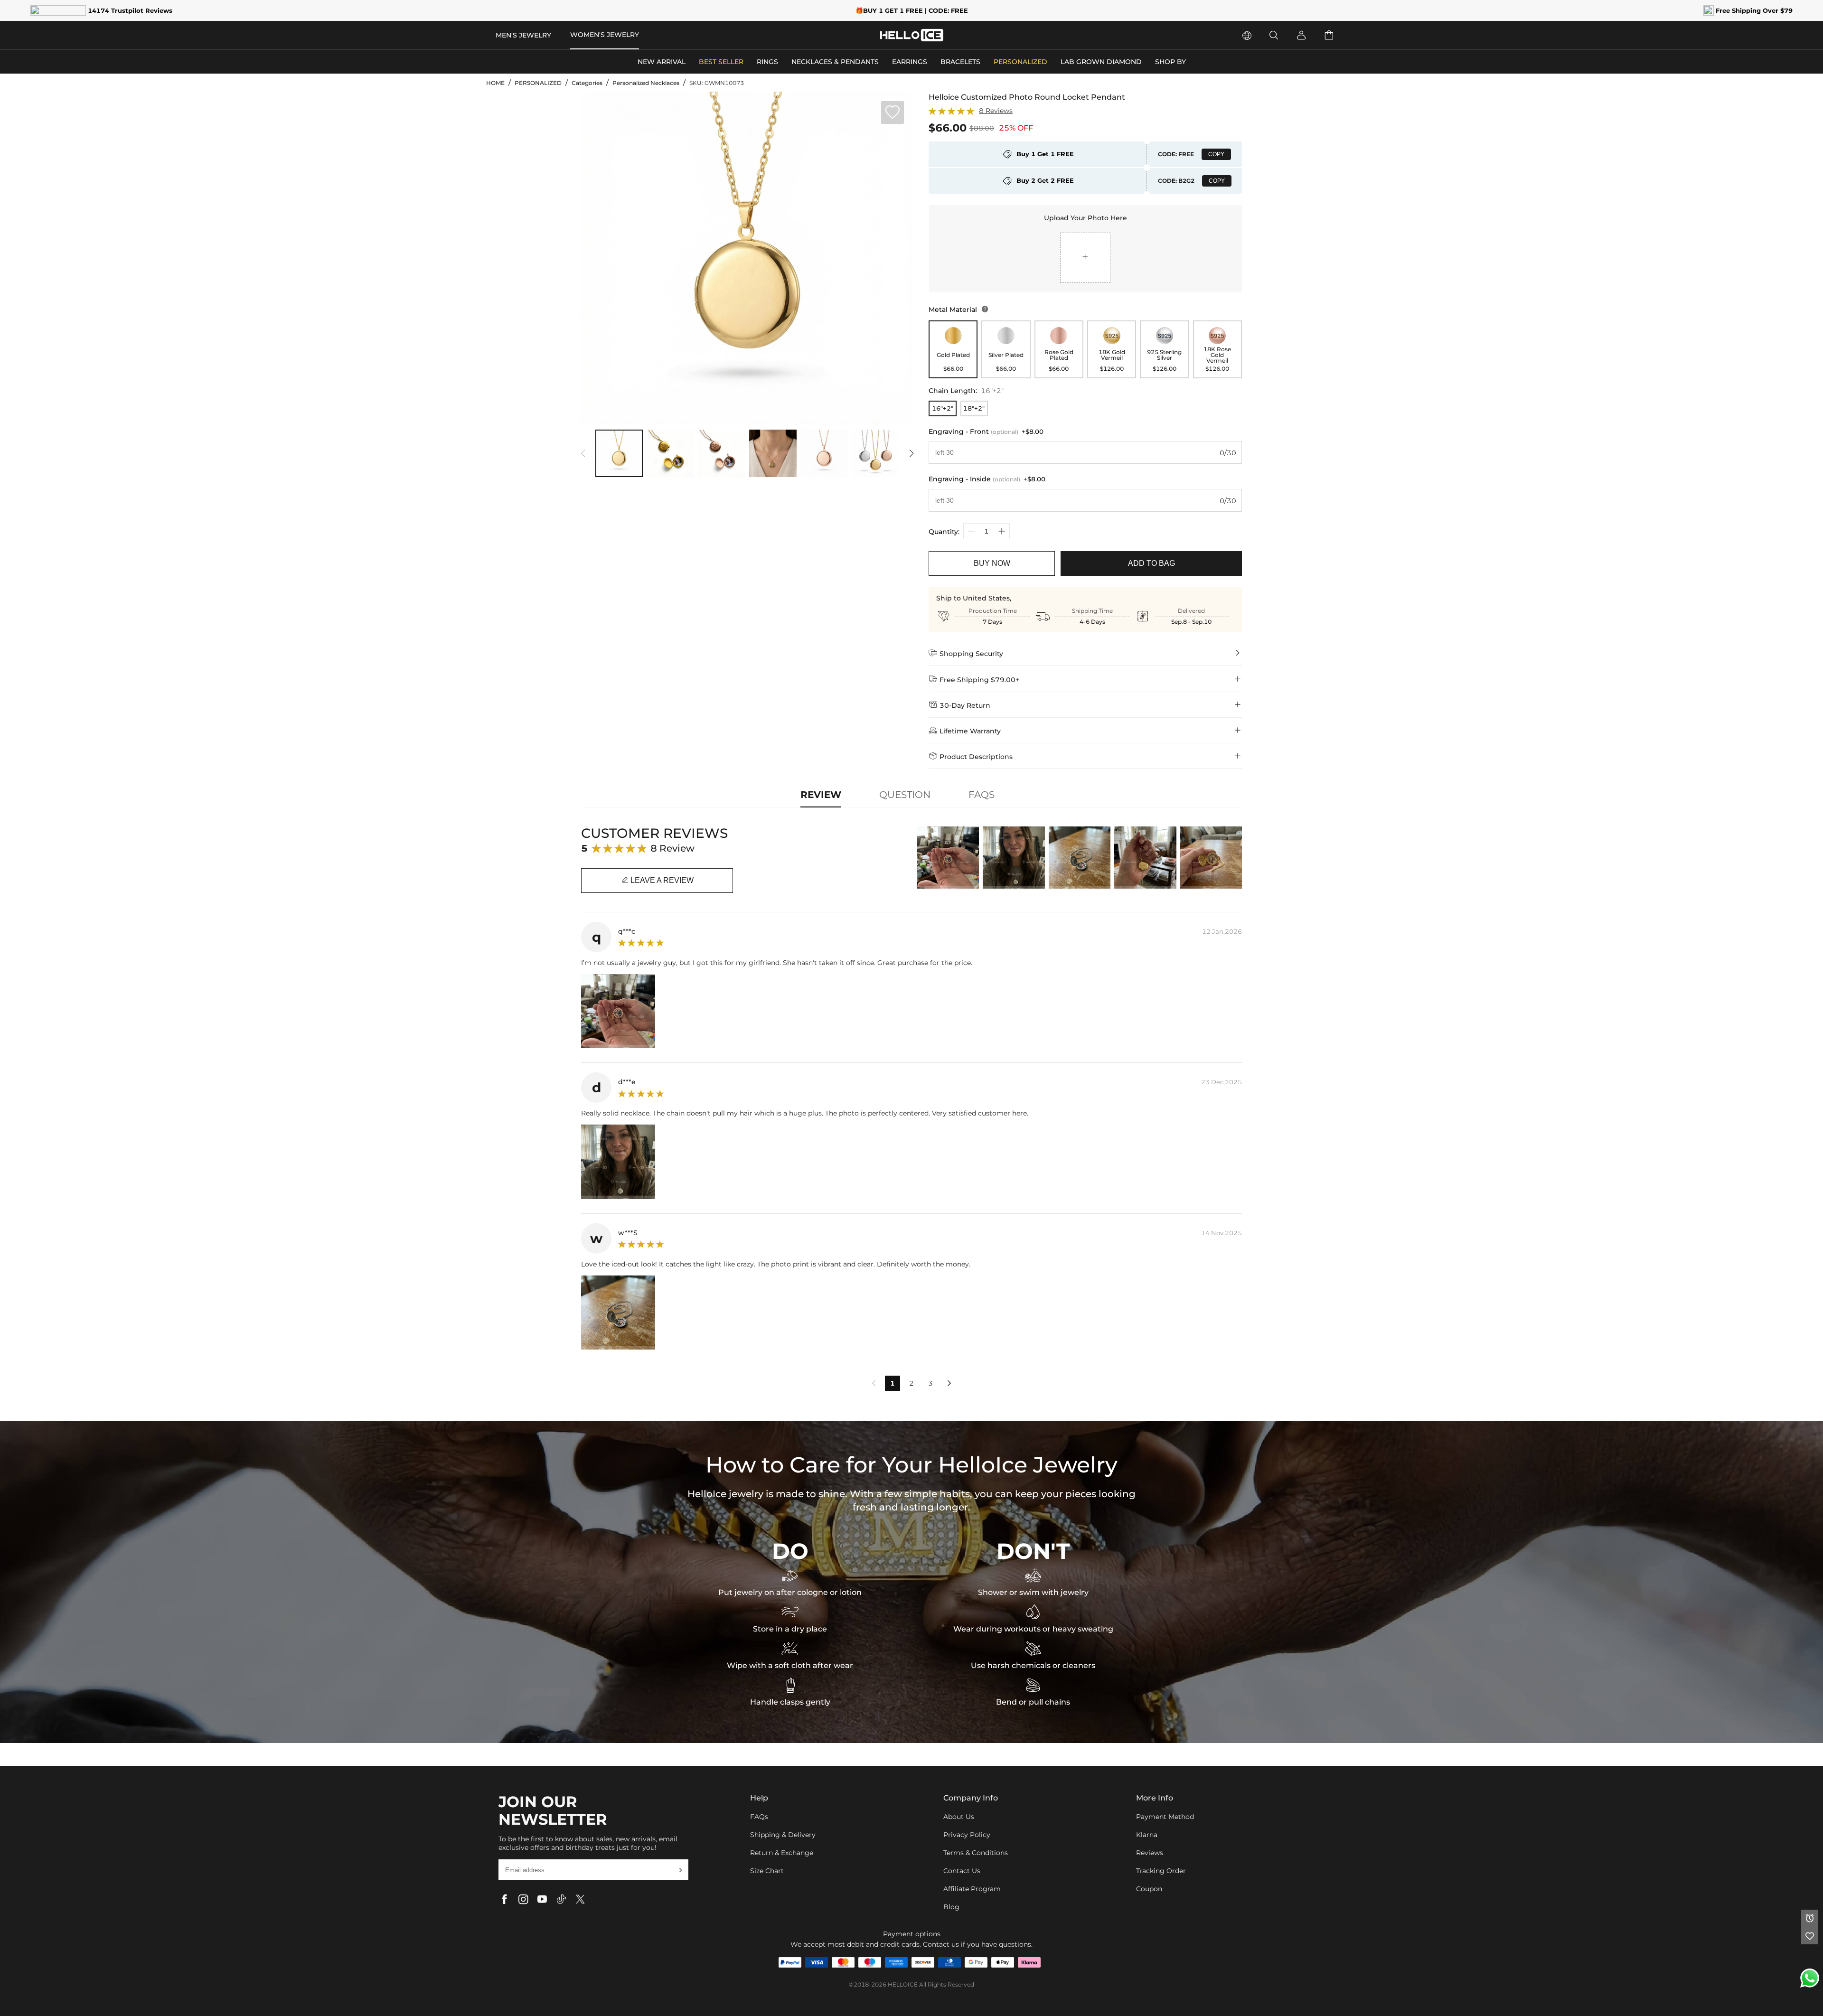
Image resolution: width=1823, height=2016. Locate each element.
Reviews (1150, 1853)
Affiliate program (972, 1889)
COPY (1216, 154)
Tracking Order (1161, 1871)
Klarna (1147, 1835)
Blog (951, 1907)
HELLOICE (903, 1984)
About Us (959, 1817)
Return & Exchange (782, 1853)
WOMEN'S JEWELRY (605, 35)
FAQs (759, 1817)
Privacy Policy (967, 1835)
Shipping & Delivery (783, 1835)
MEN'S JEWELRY (523, 35)
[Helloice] (912, 35)
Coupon (1149, 1889)
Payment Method (1165, 1817)
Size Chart (767, 1871)
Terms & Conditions (976, 1853)
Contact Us (962, 1871)
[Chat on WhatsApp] (1810, 1978)
